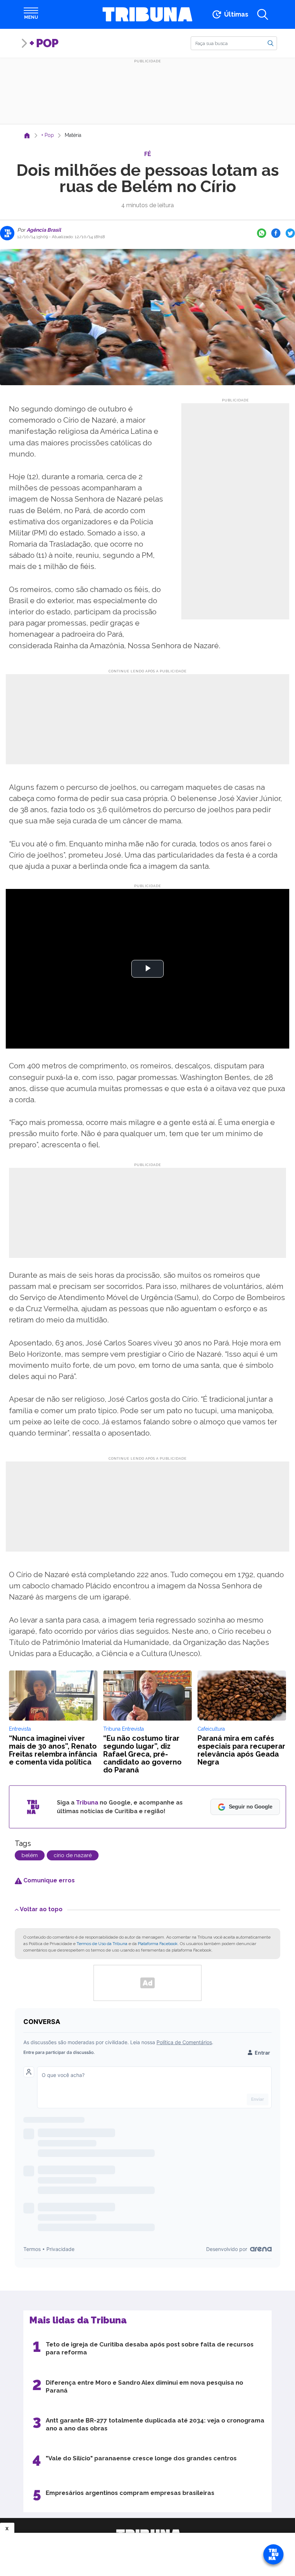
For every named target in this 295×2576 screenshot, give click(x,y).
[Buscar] (271, 43)
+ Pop (44, 43)
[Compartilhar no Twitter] (290, 233)
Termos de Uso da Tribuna (102, 1944)
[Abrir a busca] (263, 14)
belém (30, 1855)
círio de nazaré (73, 1855)
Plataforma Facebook (158, 1944)
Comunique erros (48, 1880)
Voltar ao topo (41, 1909)
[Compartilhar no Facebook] (276, 233)
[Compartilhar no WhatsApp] (262, 233)
